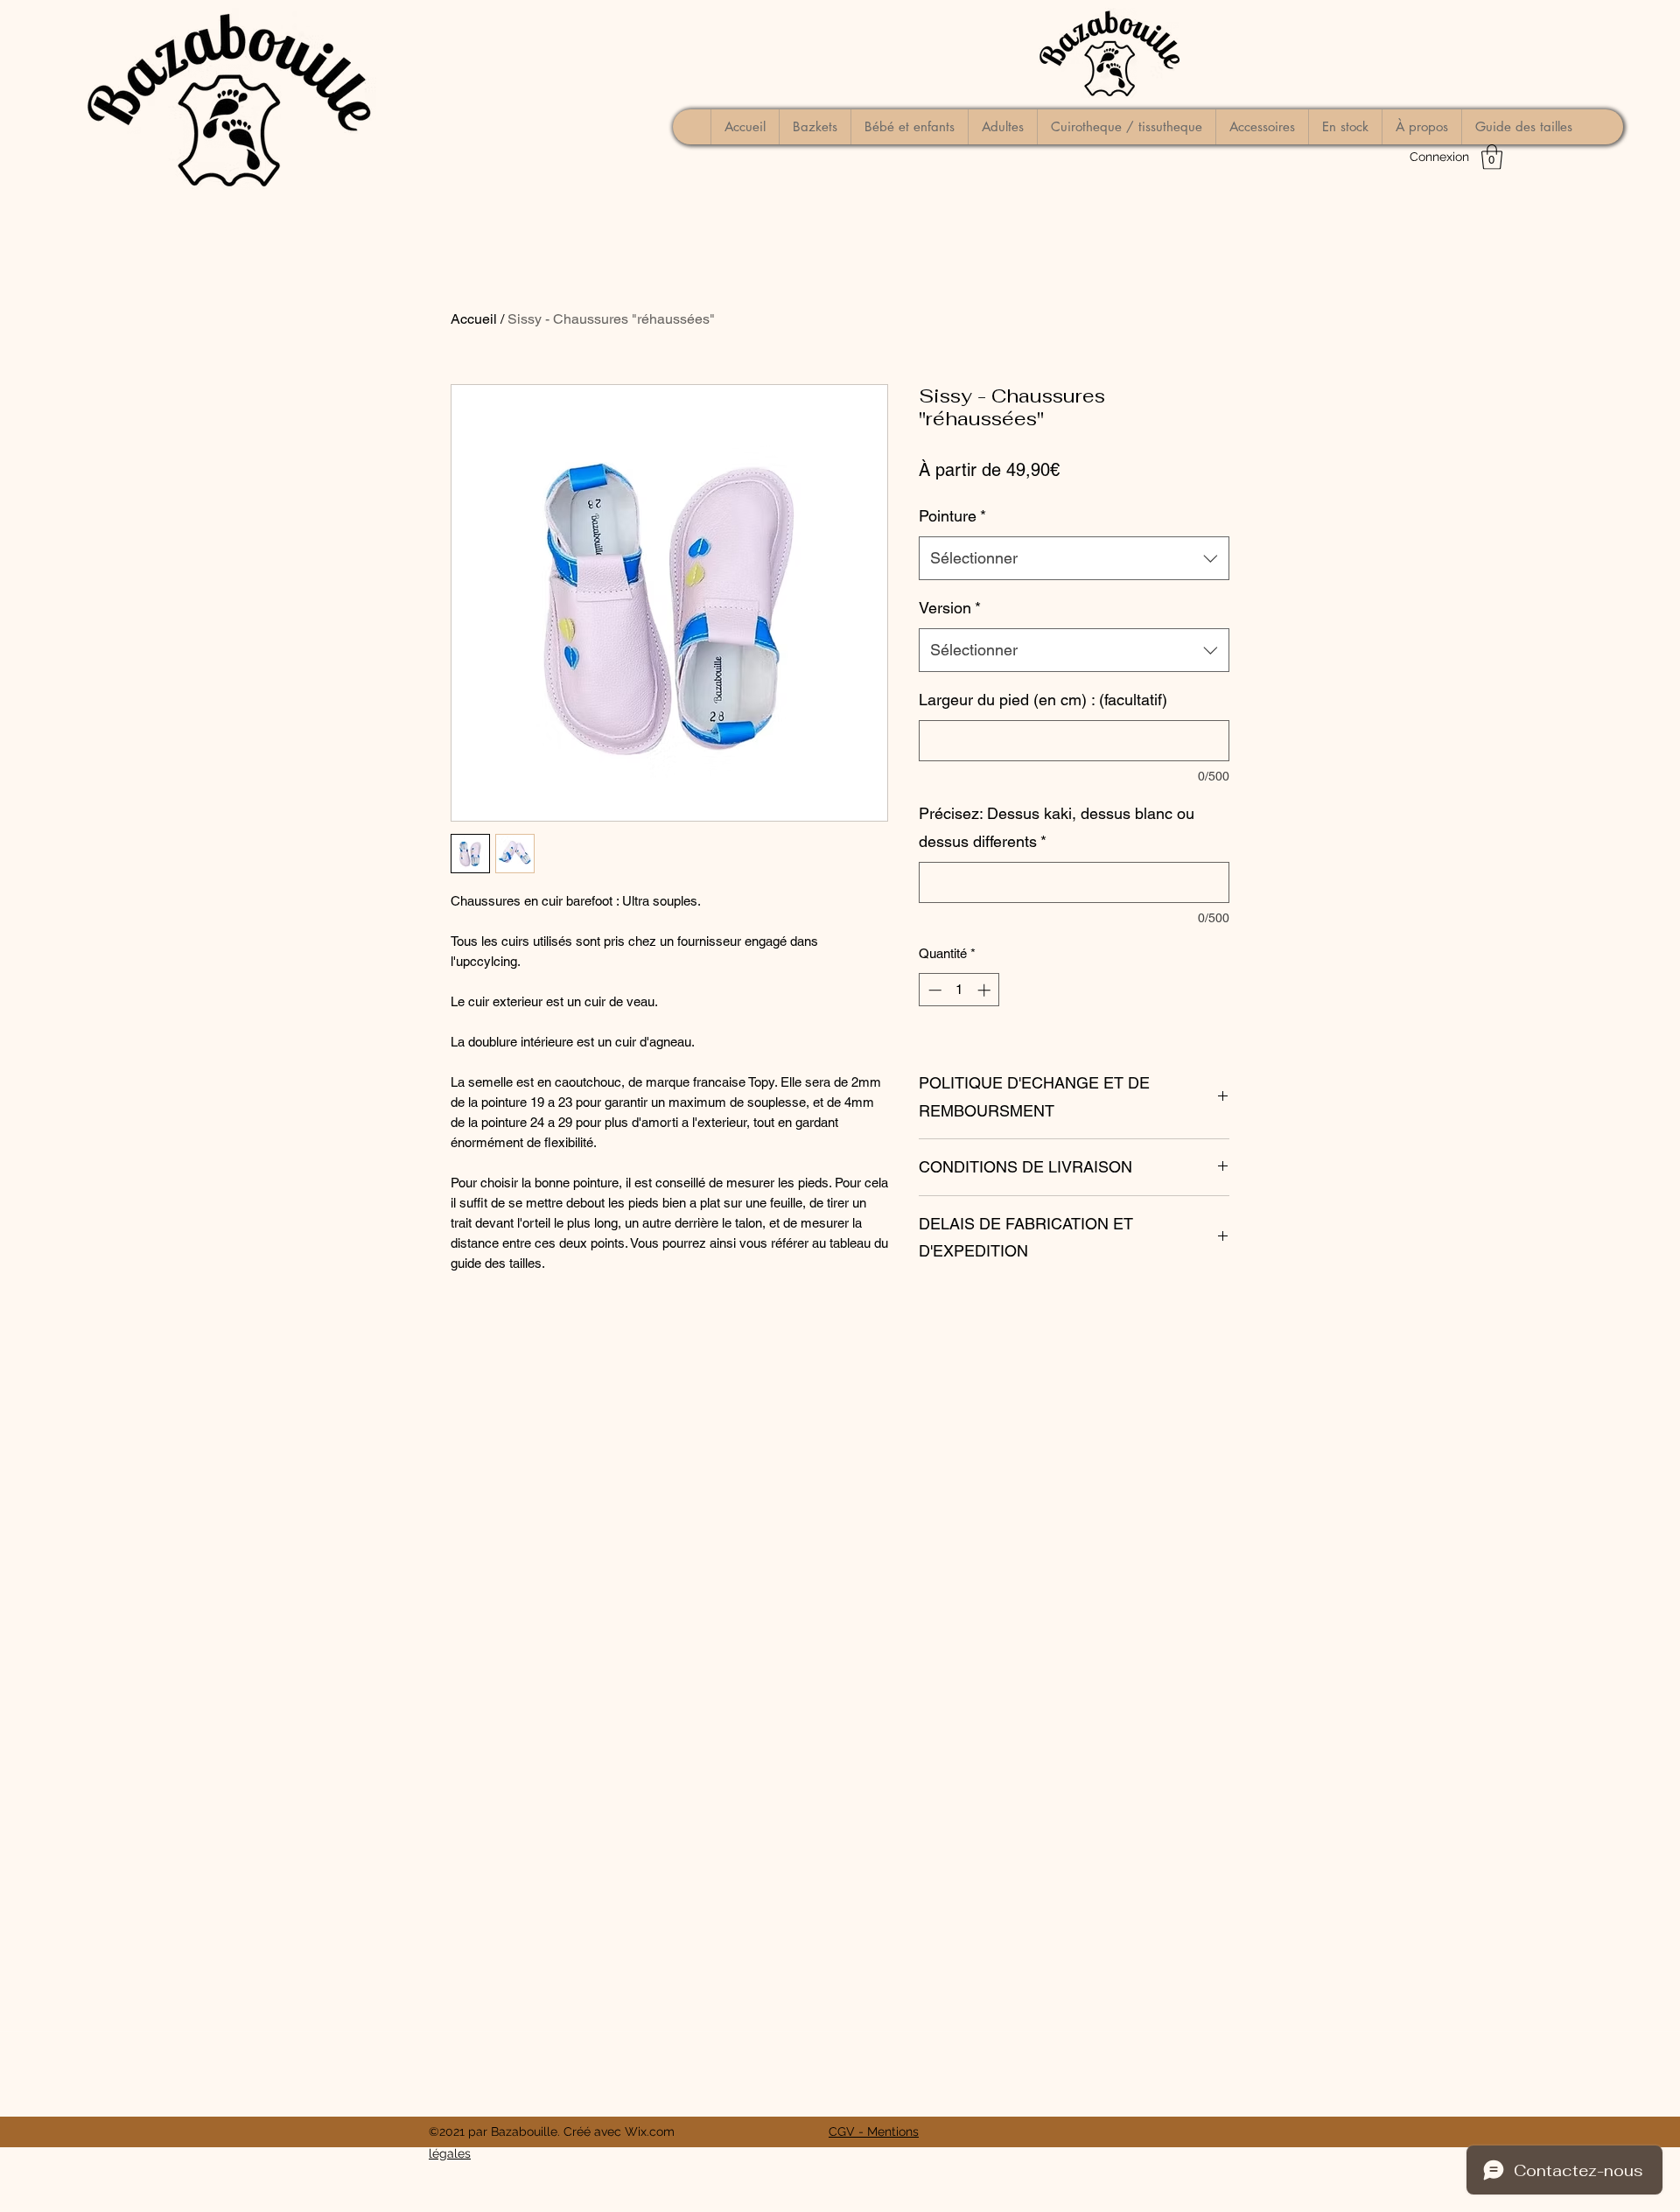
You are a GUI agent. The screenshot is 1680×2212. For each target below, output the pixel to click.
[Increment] (986, 990)
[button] (1492, 157)
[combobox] (1074, 558)
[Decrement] (933, 990)
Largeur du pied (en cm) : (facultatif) (1043, 700)
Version (950, 608)
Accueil (474, 319)
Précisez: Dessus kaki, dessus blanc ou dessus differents (1057, 827)
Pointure (952, 516)
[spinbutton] (959, 990)
